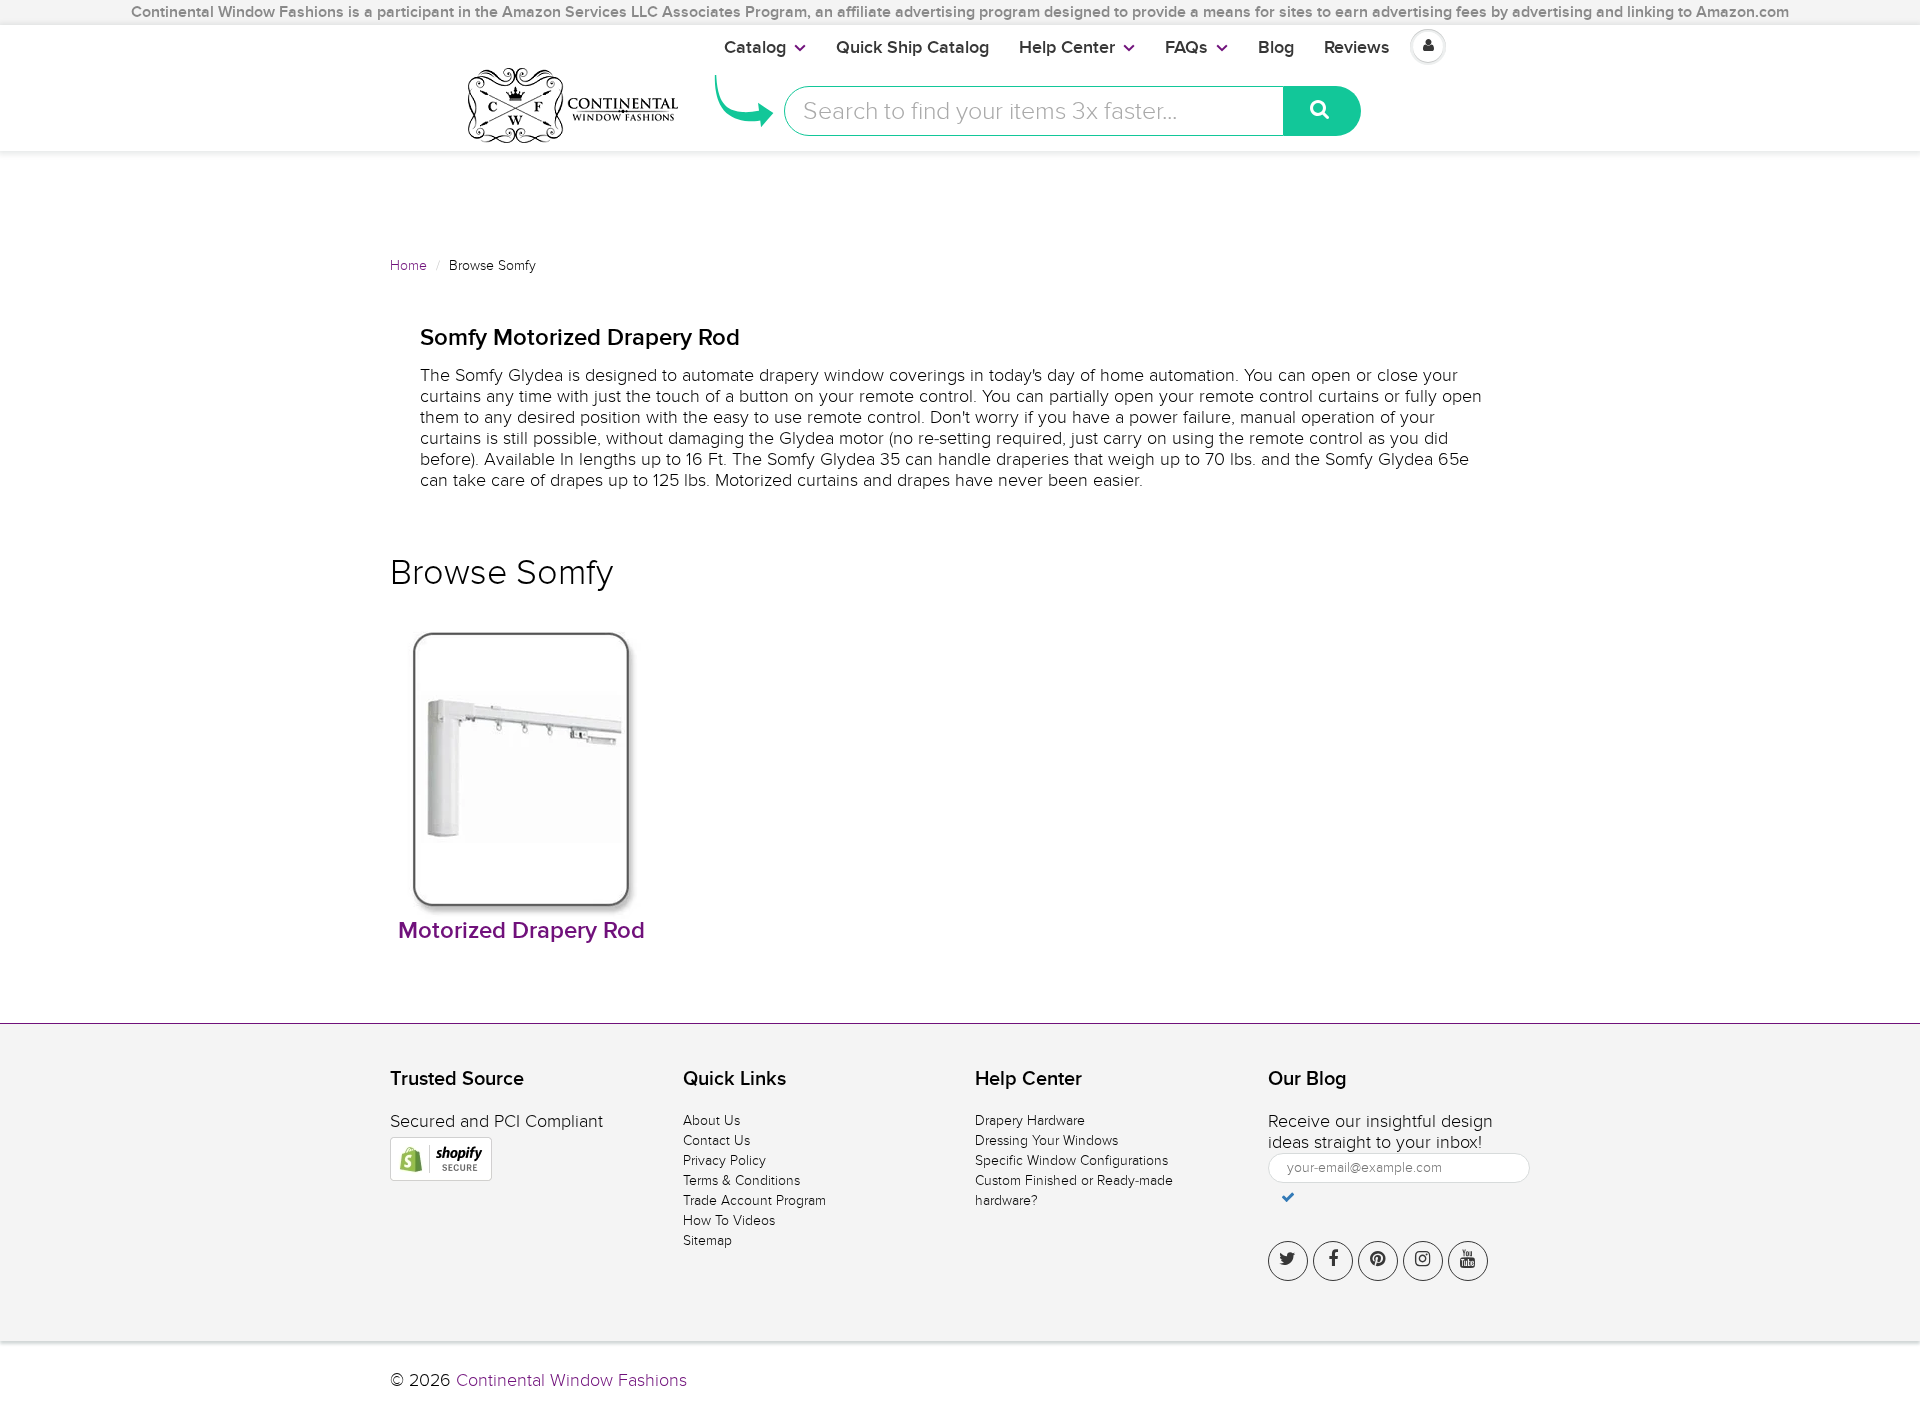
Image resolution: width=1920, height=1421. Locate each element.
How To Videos (729, 1220)
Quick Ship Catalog (912, 48)
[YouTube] (1468, 1261)
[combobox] (1034, 111)
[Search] (1322, 111)
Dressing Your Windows (1046, 1140)
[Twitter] (1288, 1261)
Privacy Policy (724, 1160)
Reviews (1357, 48)
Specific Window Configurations (1071, 1160)
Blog (1276, 48)
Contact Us (716, 1140)
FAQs (1186, 48)
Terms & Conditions (741, 1180)
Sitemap (707, 1240)
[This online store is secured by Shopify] (441, 1159)
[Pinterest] (1378, 1261)
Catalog (755, 48)
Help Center (1067, 48)
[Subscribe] (1288, 1197)
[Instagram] (1423, 1261)
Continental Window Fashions (571, 1380)
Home (408, 265)
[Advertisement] (960, 196)
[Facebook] (1333, 1261)
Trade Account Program (754, 1200)
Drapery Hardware (1030, 1120)
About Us (711, 1120)
